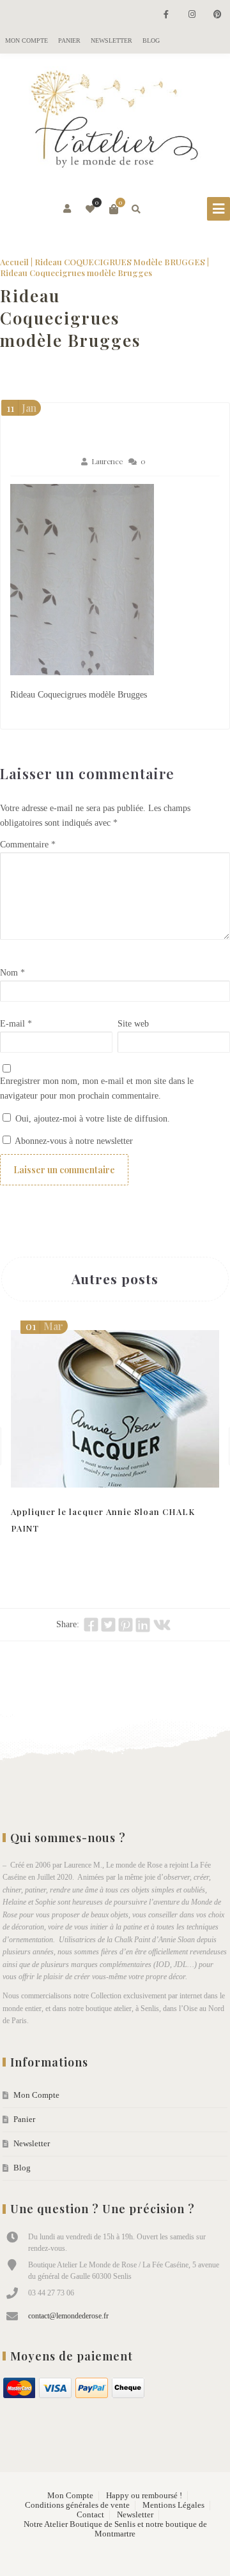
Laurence (107, 461)
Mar (44, 1326)
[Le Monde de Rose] (115, 122)
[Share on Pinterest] (126, 1625)
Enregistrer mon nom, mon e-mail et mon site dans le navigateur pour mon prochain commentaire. (97, 1088)
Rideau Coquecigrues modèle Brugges (70, 318)
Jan (21, 408)
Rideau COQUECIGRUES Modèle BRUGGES (120, 262)
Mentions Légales (173, 2505)
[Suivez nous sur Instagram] (192, 15)
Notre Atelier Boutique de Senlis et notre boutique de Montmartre (115, 2529)
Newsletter (111, 40)
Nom (12, 973)
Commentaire (28, 845)
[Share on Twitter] (108, 1625)
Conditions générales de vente (77, 2505)
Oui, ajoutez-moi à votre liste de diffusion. (91, 1119)
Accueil (14, 262)
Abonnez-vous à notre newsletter (73, 1141)
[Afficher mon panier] (114, 209)
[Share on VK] (162, 1625)
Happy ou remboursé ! (144, 2496)
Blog (151, 40)
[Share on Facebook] (91, 1625)
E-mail (16, 1024)
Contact (90, 2515)
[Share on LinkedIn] (143, 1625)
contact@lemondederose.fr (68, 2316)
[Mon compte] (68, 209)
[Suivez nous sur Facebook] (166, 15)
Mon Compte (27, 40)
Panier (69, 40)
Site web (133, 1024)
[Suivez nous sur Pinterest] (217, 15)
